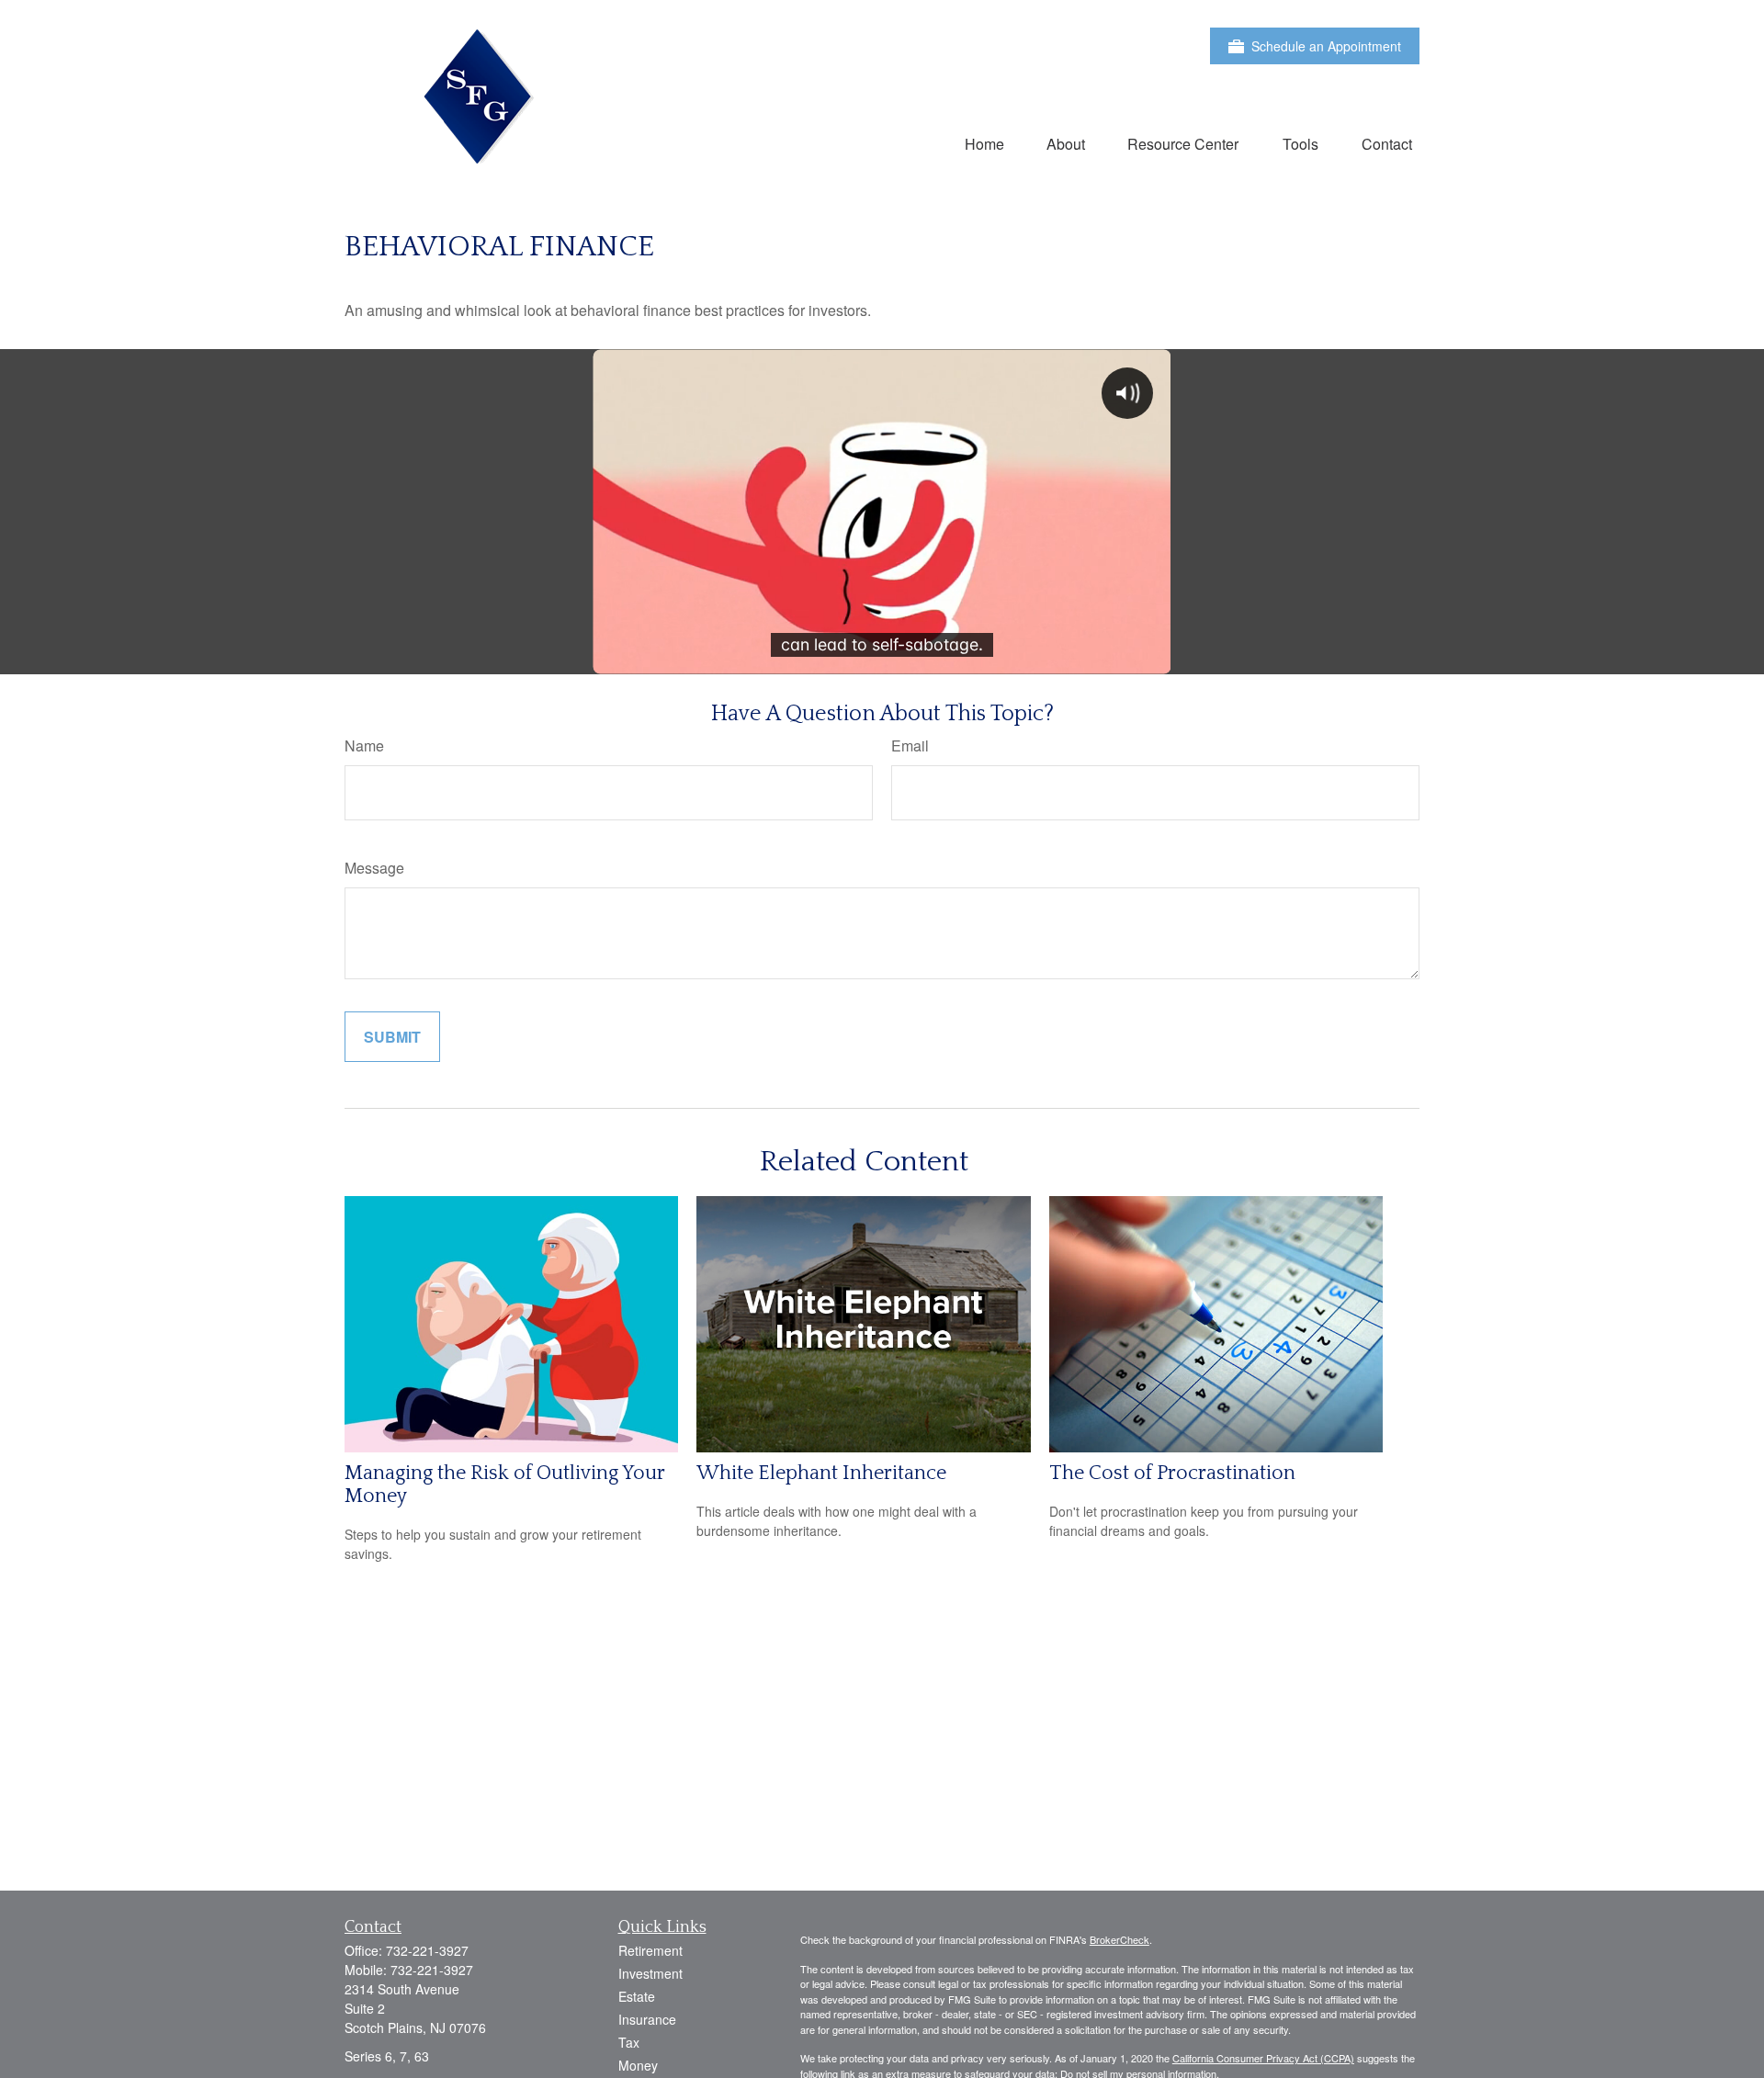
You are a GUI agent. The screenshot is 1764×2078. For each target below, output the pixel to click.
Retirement (650, 1950)
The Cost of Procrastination (1172, 1473)
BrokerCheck (1119, 1939)
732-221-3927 (427, 1950)
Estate (637, 1996)
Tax (629, 2042)
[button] (984, 143)
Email (910, 745)
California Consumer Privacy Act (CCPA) (1263, 2058)
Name (364, 745)
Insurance (647, 2019)
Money (638, 2065)
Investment (650, 1973)
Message (374, 868)
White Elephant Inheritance (821, 1473)
